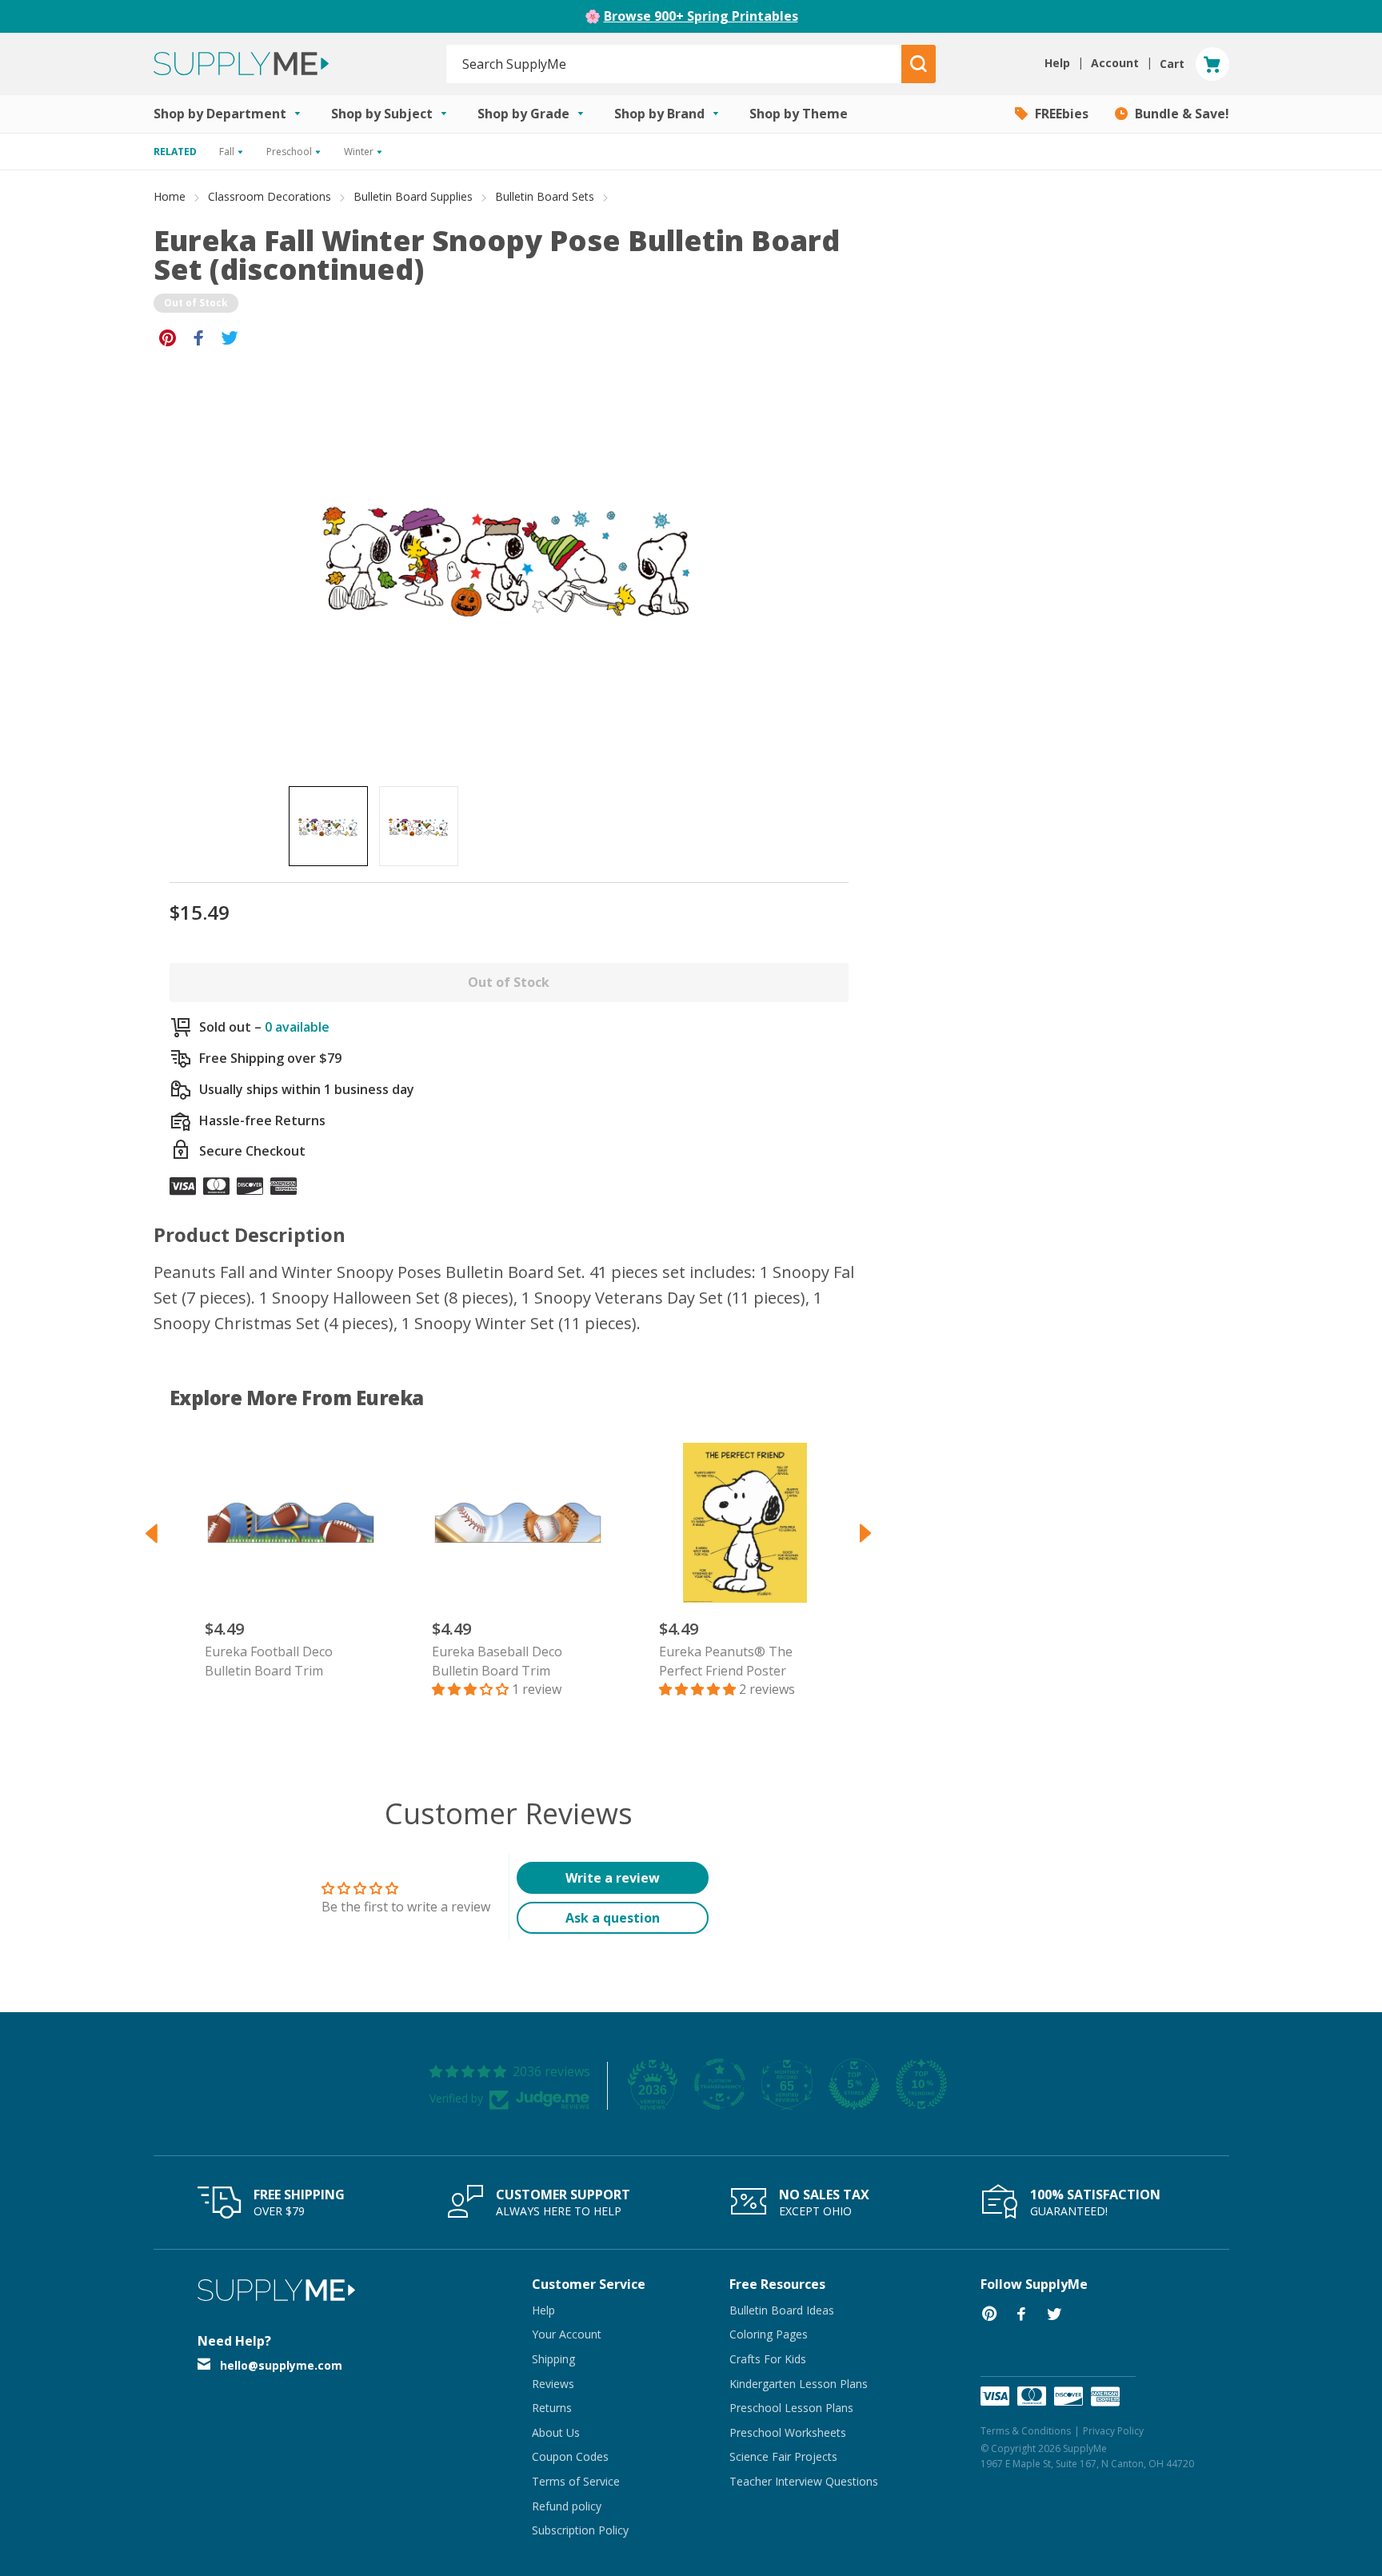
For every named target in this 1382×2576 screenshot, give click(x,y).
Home (170, 196)
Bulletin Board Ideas (782, 2310)
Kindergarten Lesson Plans (799, 2384)
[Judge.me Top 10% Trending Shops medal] (921, 2084)
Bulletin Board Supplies (413, 196)
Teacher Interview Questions (804, 2481)
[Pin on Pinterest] (168, 337)
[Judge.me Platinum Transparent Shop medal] (720, 2084)
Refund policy (567, 2506)
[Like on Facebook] (199, 337)
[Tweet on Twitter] (230, 337)
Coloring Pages (769, 2334)
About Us (556, 2432)
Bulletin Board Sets (545, 196)
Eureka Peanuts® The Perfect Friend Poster (726, 1661)
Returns (552, 2408)
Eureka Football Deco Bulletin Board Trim (269, 1661)
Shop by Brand (661, 114)
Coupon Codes (570, 2456)
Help (543, 2310)
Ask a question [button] (613, 1918)
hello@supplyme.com (281, 2365)
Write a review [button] (613, 1878)
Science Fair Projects (783, 2456)
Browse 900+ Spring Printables (701, 16)
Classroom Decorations (270, 196)
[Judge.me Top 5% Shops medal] (854, 2084)
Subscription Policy (580, 2530)
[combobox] (675, 64)
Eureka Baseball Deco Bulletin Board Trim (497, 1661)
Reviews (553, 2384)
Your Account (567, 2334)
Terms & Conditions (1026, 2431)
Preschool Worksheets (788, 2432)
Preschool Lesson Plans (791, 2408)
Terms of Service (576, 2481)
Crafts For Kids (768, 2359)
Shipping (553, 2359)
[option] (328, 826)
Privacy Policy (1113, 2431)
